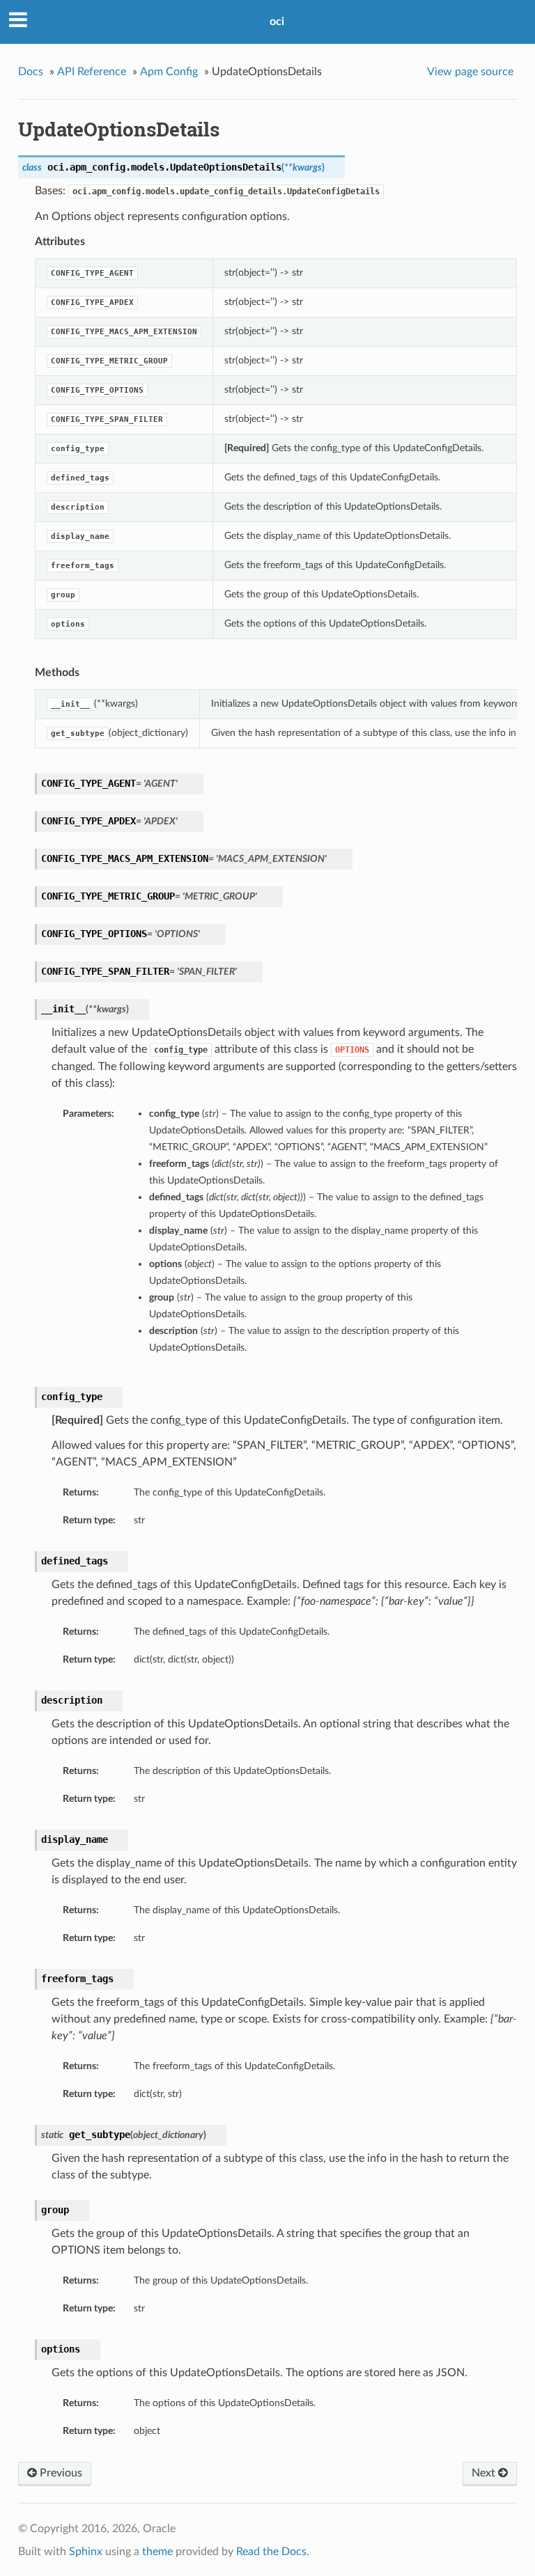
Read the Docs (271, 2552)
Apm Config (169, 72)
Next (485, 2473)
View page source (470, 72)
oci (277, 22)
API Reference (92, 72)
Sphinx (86, 2552)
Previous (60, 2473)
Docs (31, 72)
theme (157, 2552)
